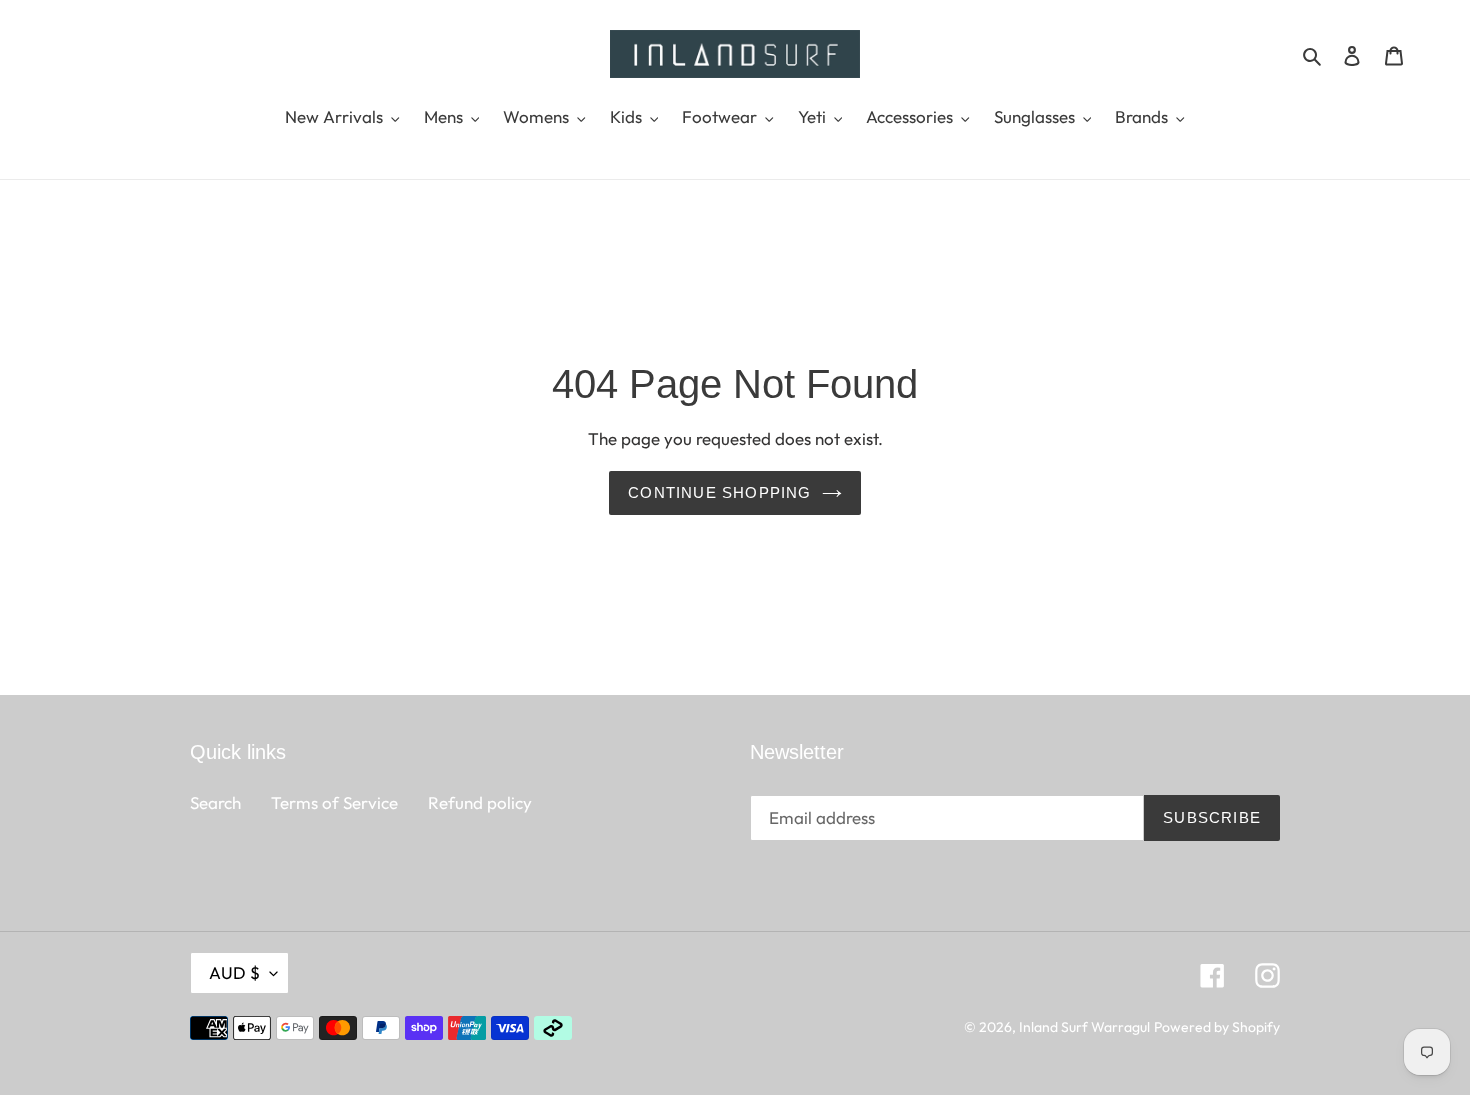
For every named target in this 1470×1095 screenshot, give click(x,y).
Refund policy (480, 802)
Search (215, 802)
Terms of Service (334, 802)
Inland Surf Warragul (1084, 1027)
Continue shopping (719, 492)
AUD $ (234, 972)
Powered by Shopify (1217, 1027)
